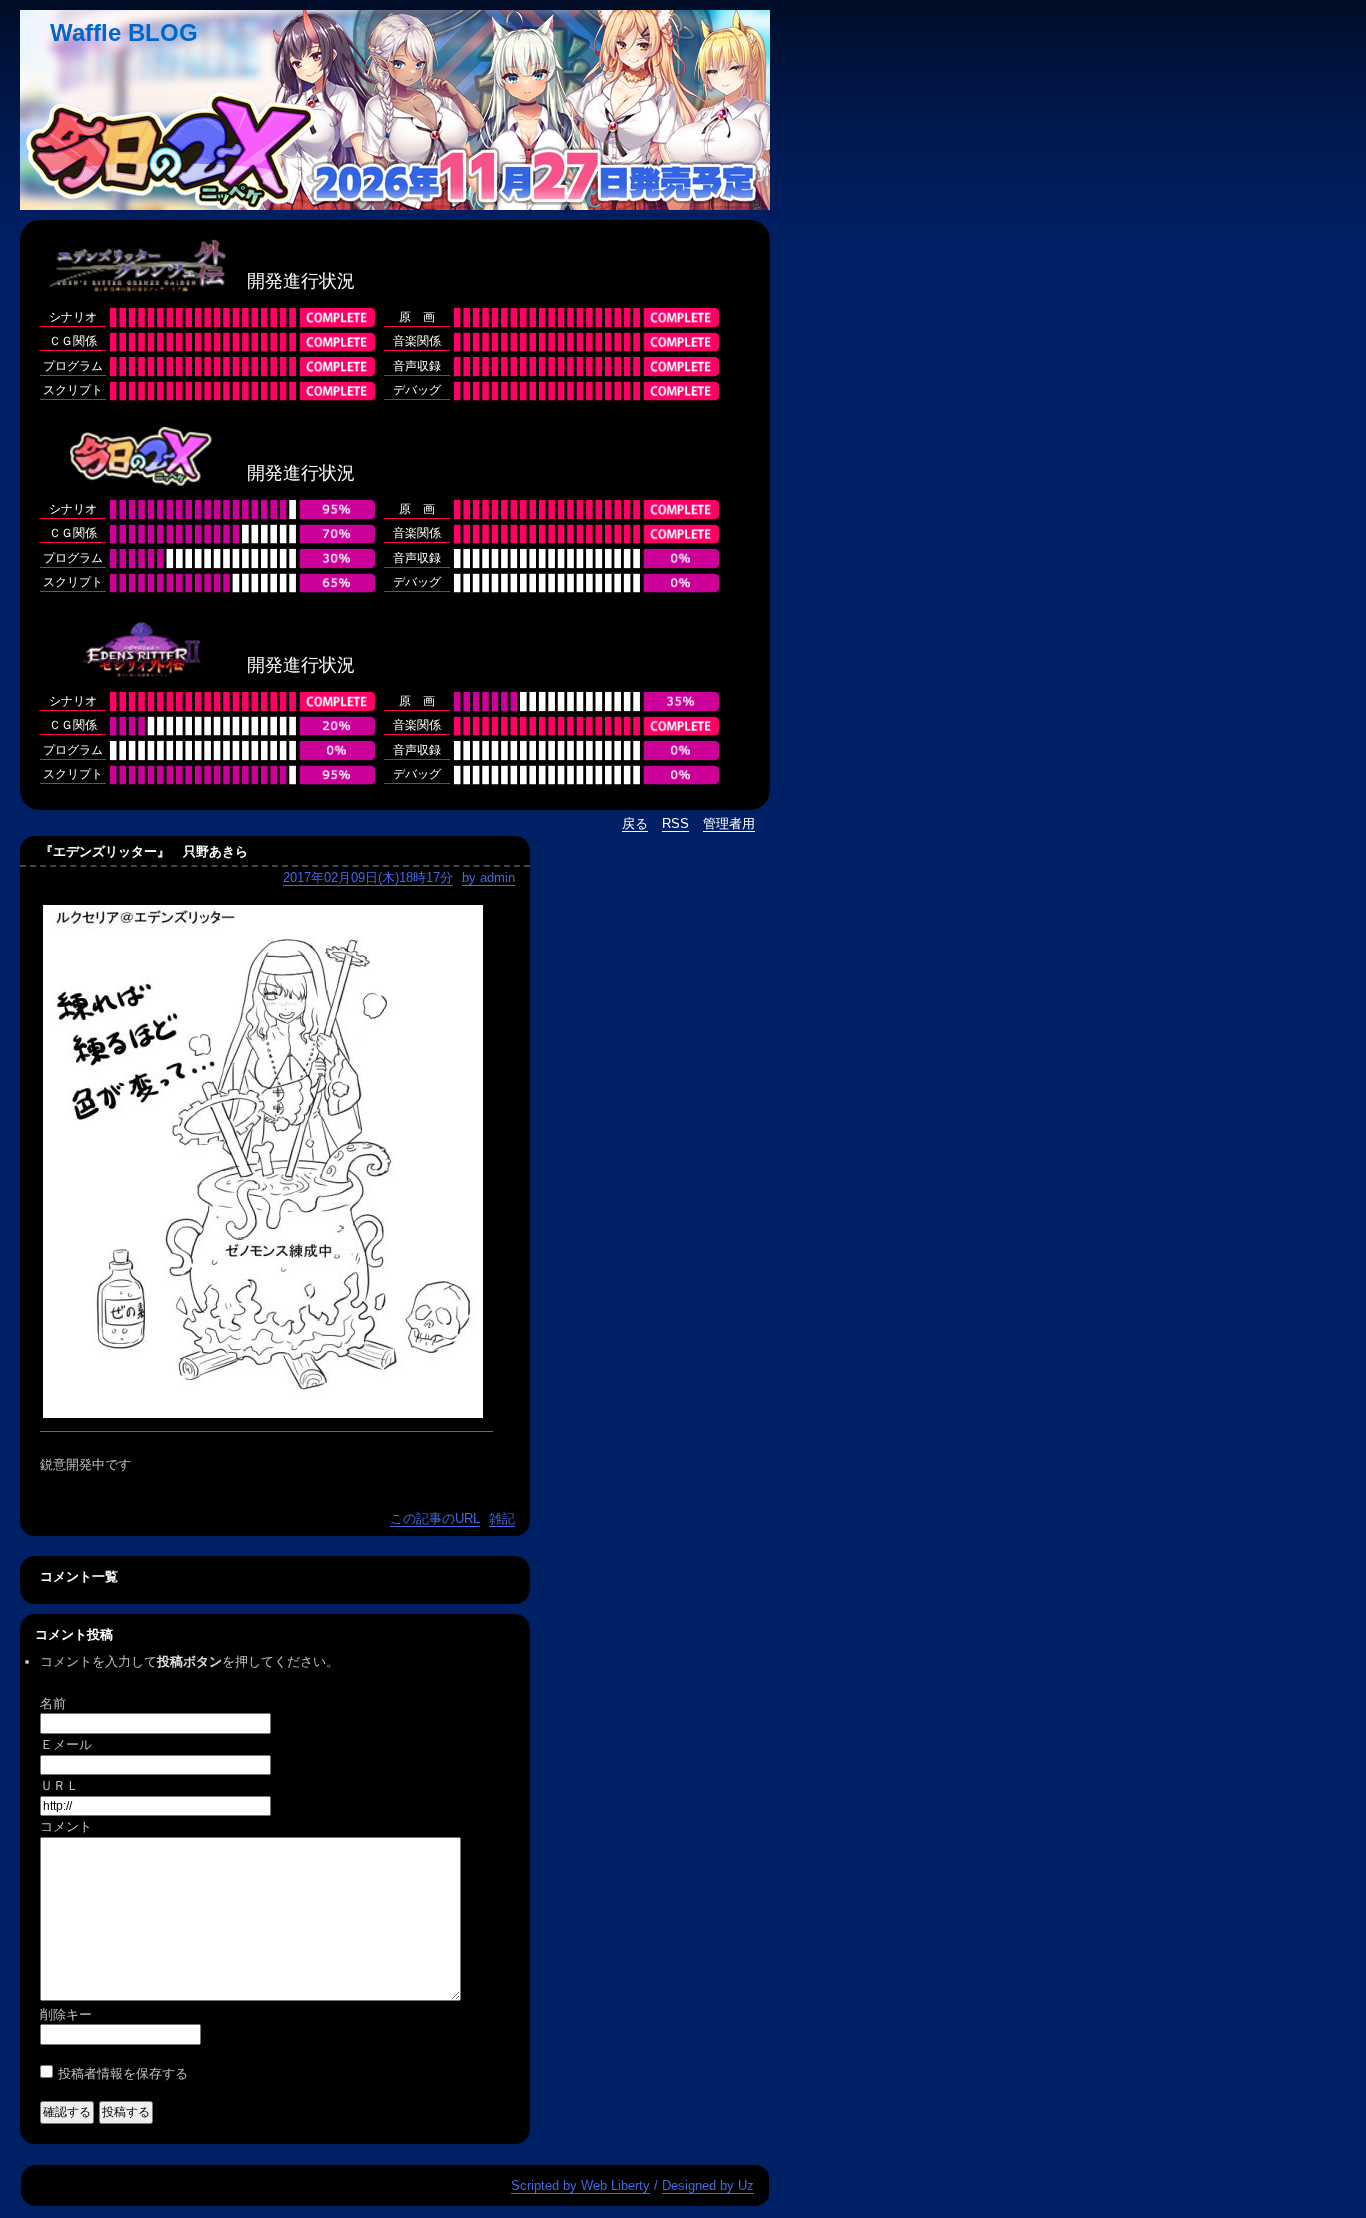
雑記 (502, 1518)
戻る (635, 823)
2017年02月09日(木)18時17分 (368, 877)
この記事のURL (435, 1518)
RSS (675, 823)
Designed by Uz (708, 2185)
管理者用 (729, 823)
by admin (488, 877)
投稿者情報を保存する (123, 2073)
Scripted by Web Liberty (580, 2185)
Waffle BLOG (124, 32)
